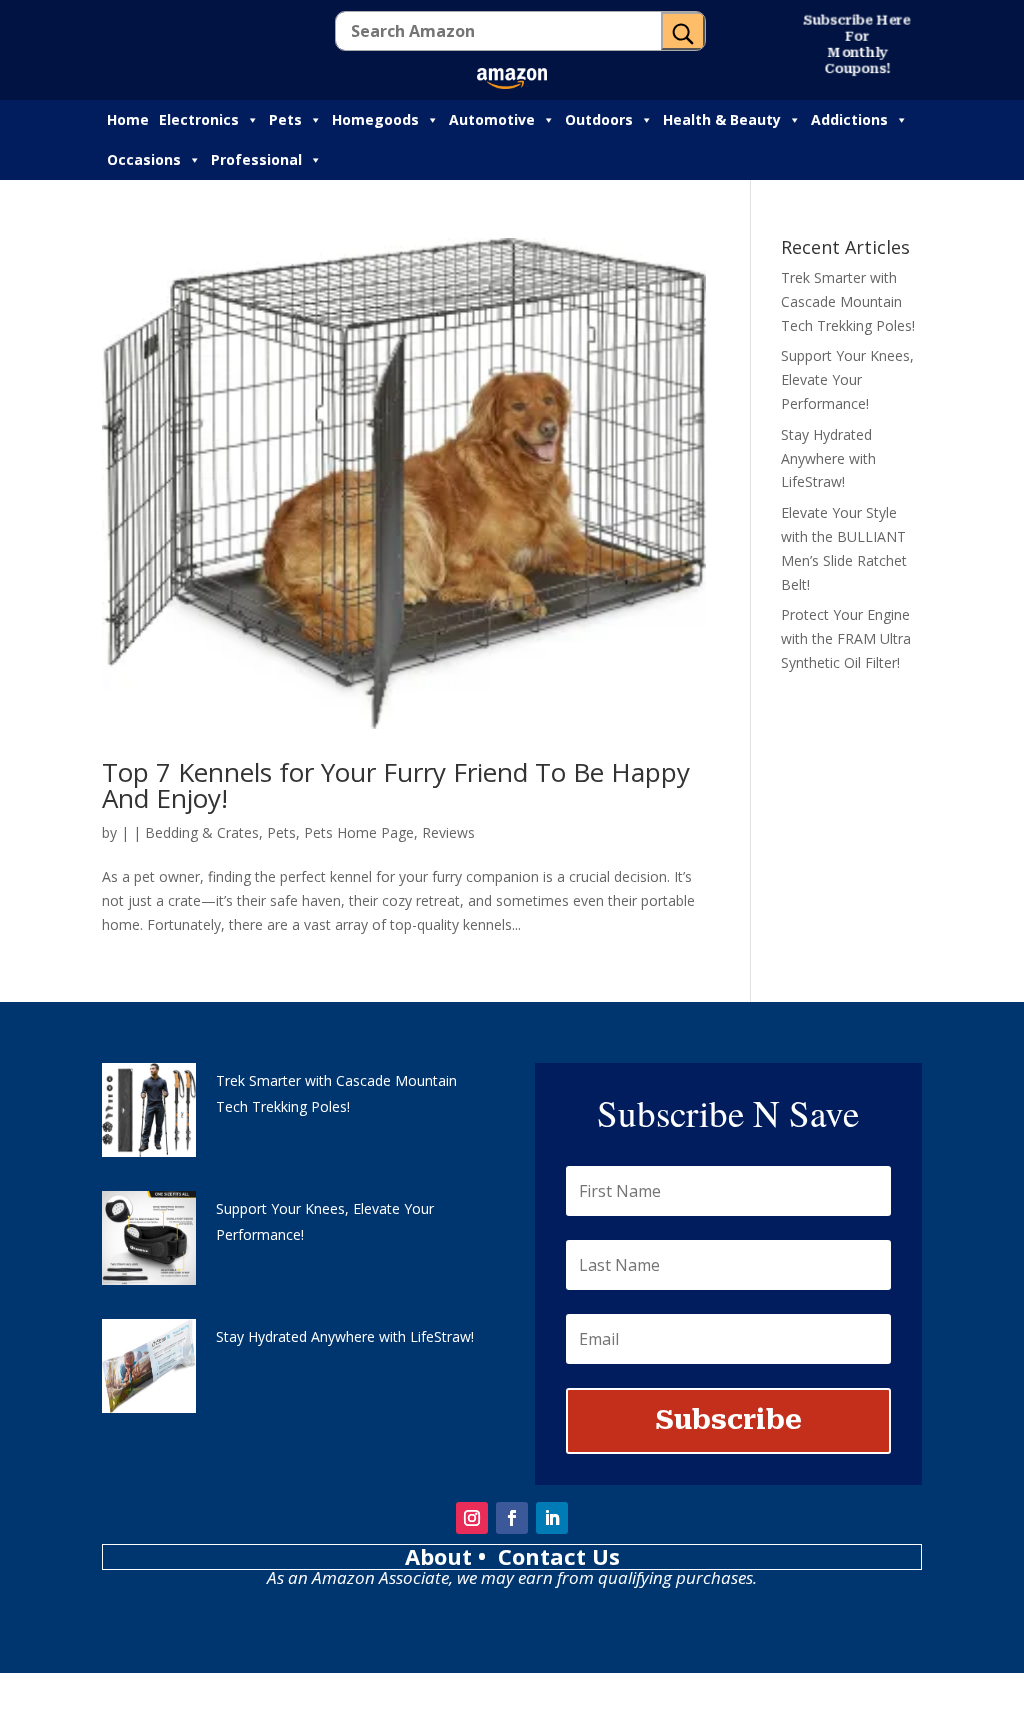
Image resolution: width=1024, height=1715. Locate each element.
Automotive (492, 119)
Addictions (849, 119)
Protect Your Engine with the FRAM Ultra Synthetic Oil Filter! (846, 638)
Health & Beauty (722, 119)
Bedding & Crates (202, 832)
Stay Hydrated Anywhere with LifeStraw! (828, 458)
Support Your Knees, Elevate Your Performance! (847, 379)
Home (128, 119)
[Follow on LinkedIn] (552, 1518)
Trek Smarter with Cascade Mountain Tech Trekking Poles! (848, 301)
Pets (285, 119)
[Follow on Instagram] (472, 1518)
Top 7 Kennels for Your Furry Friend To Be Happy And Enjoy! (396, 785)
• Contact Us (549, 1556)
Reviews (448, 832)
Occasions (144, 159)
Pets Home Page (359, 832)
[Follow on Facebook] (512, 1518)
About (441, 1556)
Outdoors (599, 119)
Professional (256, 159)
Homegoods (375, 119)
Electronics (199, 119)
